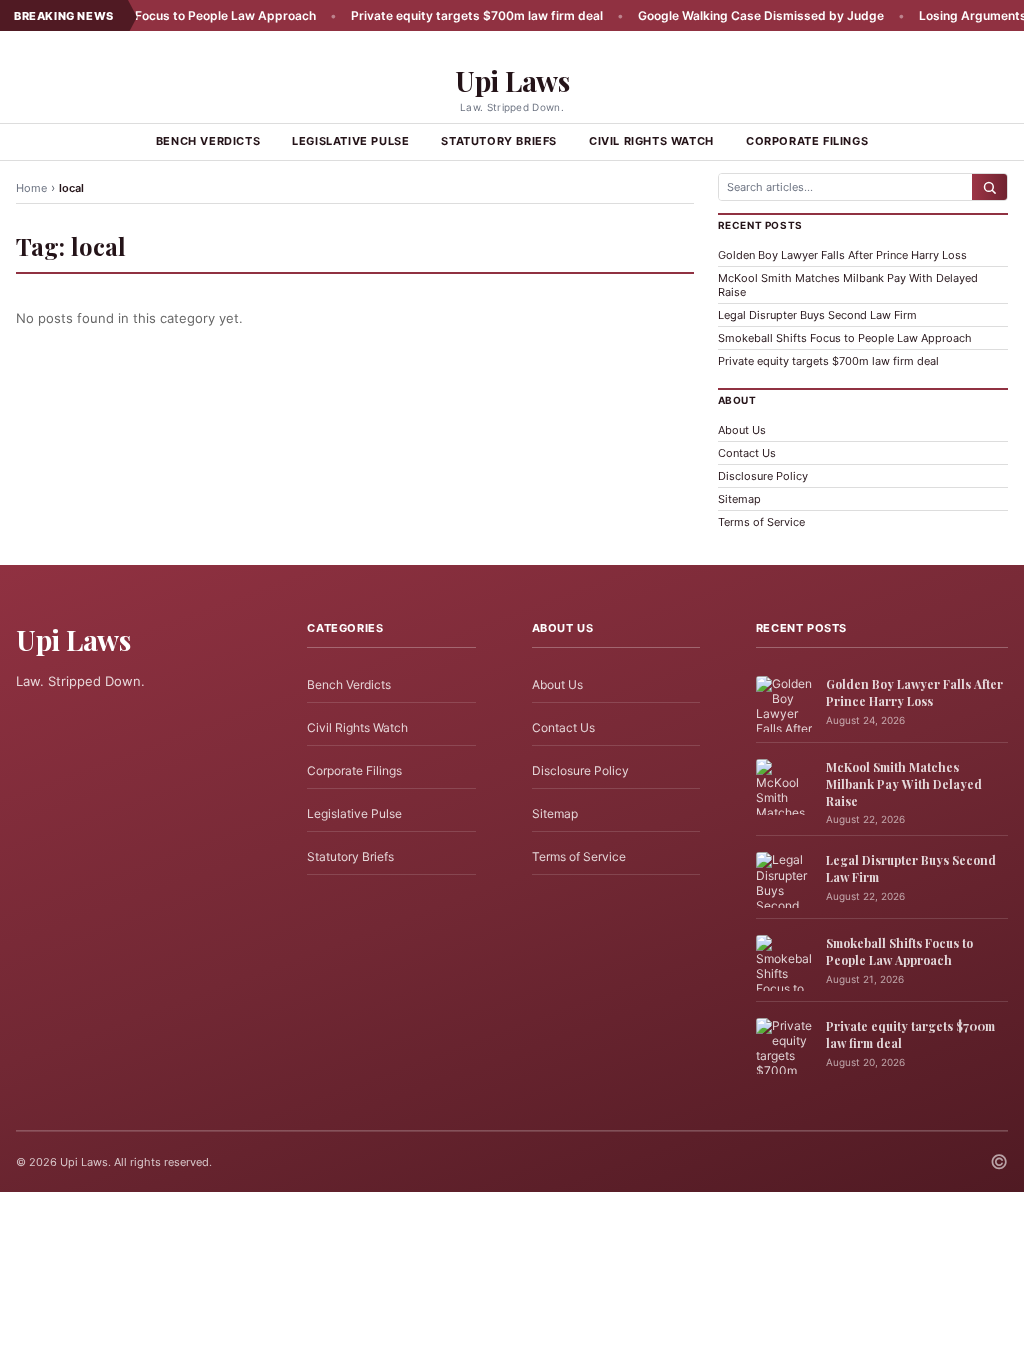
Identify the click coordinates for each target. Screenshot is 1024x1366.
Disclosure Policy (763, 476)
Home (31, 188)
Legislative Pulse (350, 141)
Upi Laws (512, 80)
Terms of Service (761, 522)
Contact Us (747, 453)
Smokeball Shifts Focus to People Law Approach (146, 15)
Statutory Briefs (499, 141)
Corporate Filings (807, 141)
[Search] (989, 187)
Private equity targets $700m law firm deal (449, 15)
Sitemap (739, 499)
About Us (742, 430)
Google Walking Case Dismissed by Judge (733, 15)
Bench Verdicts (208, 141)
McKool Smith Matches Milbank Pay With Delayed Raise (904, 784)
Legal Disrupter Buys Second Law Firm (817, 315)
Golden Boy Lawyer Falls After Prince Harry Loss (842, 255)
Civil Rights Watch (651, 141)
